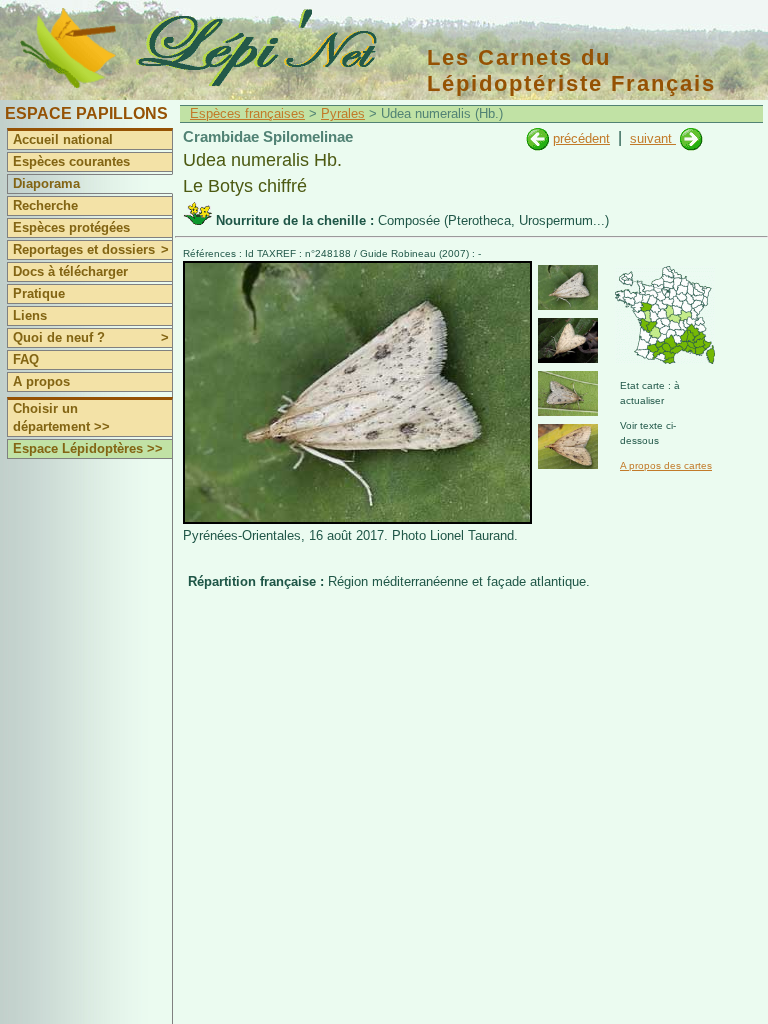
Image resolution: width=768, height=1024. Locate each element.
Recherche (45, 205)
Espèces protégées (71, 227)
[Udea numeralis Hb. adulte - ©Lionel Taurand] (568, 287)
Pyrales (343, 113)
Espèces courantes (71, 161)
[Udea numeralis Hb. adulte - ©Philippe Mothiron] (568, 393)
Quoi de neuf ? (91, 337)
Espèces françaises (247, 113)
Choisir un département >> (61, 417)
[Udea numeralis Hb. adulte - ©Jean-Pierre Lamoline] (568, 340)
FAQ (26, 359)
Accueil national (63, 139)
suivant (653, 138)
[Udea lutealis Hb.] (691, 138)
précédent (581, 138)
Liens (30, 315)
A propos (41, 381)
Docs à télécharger (70, 271)
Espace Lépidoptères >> (88, 448)
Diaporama (46, 183)
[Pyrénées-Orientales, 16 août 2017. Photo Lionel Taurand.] (357, 519)
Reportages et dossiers (91, 249)
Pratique (39, 293)
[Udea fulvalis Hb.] (537, 138)
